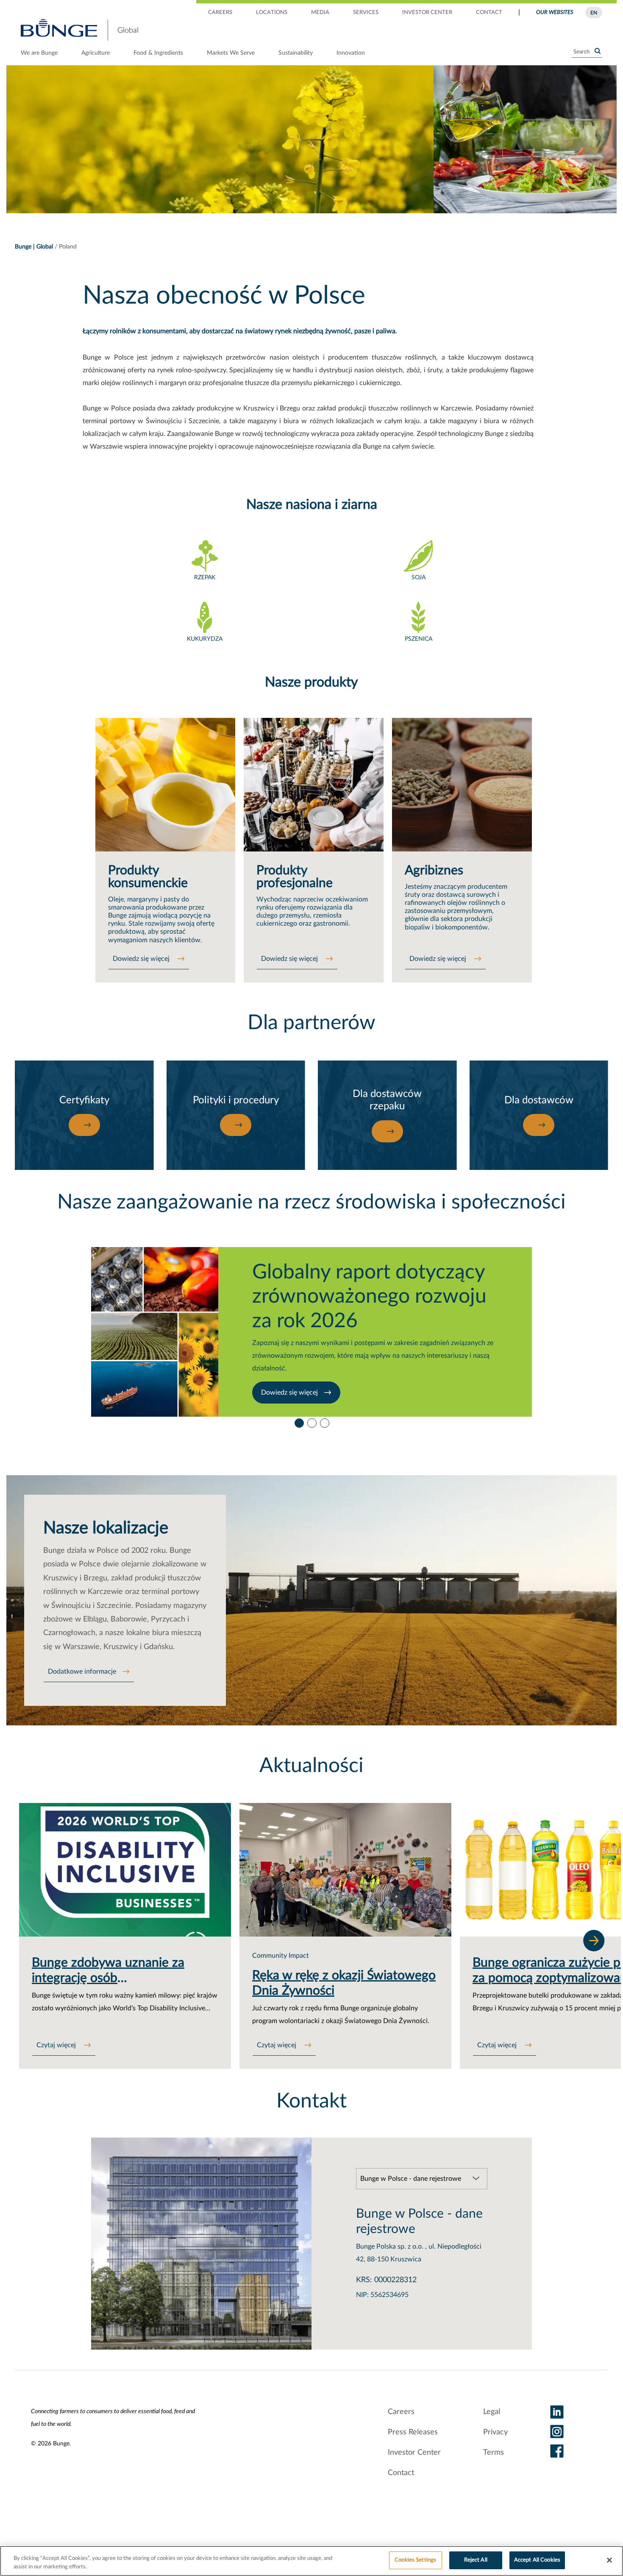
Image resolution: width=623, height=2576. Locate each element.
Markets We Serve (231, 53)
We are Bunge (39, 53)
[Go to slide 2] (311, 1421)
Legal (492, 2412)
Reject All (476, 2560)
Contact (401, 2473)
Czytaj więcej (57, 2045)
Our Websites (555, 13)
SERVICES (366, 13)
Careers (401, 2412)
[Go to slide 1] (299, 1421)
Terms (494, 2453)
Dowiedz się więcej (142, 959)
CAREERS (220, 13)
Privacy (495, 2432)
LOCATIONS (272, 13)
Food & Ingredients (158, 53)
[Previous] (42, 1940)
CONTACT (489, 13)
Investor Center (414, 2453)
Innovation (351, 53)
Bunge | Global (34, 247)
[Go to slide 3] (324, 1421)
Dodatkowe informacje (82, 1672)
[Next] (594, 1940)
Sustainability (296, 53)
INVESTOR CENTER (427, 13)
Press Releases (413, 2432)
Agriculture (96, 53)
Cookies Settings (415, 2560)
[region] (311, 2561)
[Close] (609, 2560)
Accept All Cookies (537, 2560)
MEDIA (320, 13)
